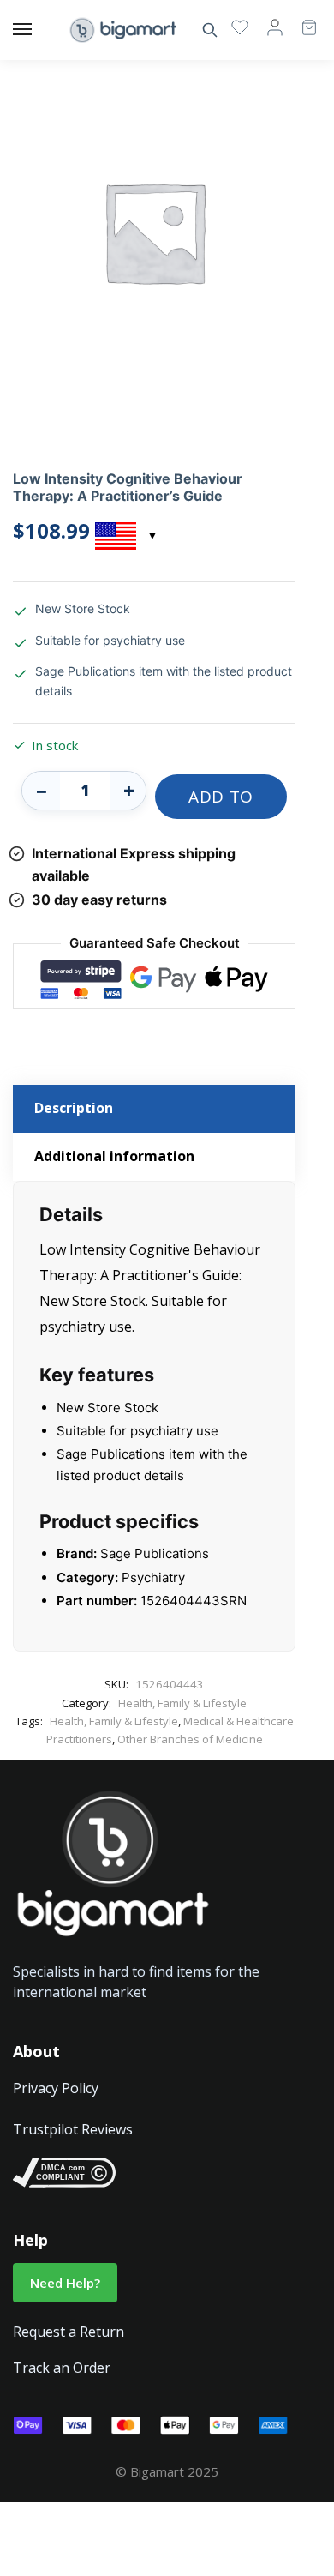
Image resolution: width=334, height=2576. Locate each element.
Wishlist (240, 27)
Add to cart (221, 802)
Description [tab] (74, 1108)
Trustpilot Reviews (73, 2129)
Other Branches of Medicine (190, 1739)
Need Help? (65, 2283)
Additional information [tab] (114, 1156)
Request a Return (69, 2332)
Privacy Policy (56, 2088)
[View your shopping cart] (301, 19)
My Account (275, 27)
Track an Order (62, 2368)
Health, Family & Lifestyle (182, 1703)
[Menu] (39, 30)
